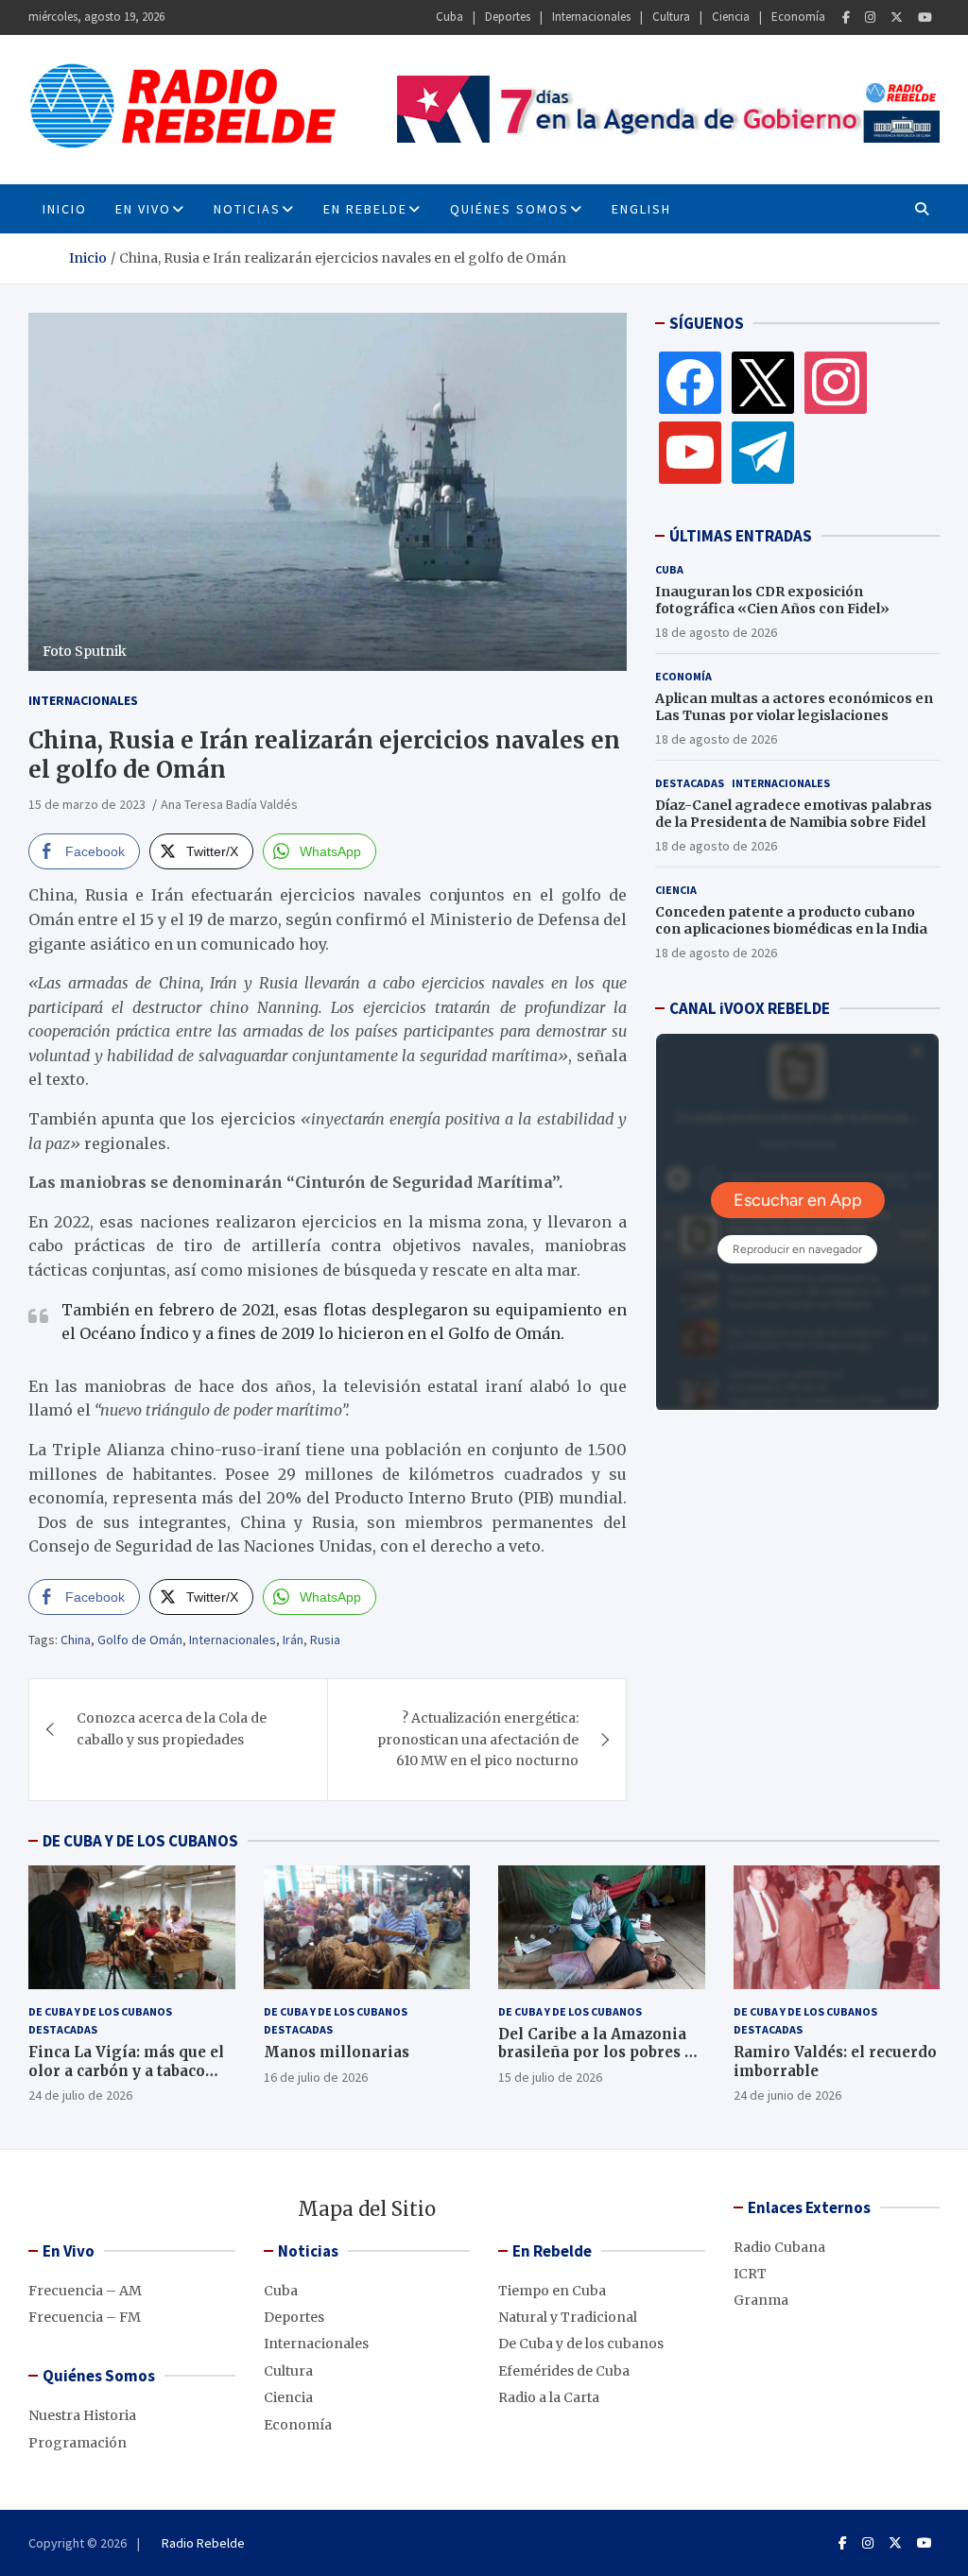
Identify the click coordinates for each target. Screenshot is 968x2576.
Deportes (508, 17)
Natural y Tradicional (568, 2317)
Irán (293, 1640)
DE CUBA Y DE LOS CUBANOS (140, 1841)
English (641, 209)
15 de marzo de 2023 (87, 804)
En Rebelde (365, 209)
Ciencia (731, 17)
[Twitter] (897, 17)
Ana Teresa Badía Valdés (229, 804)
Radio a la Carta (549, 2397)
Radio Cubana (779, 2247)
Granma (761, 2300)
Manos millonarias (337, 2052)
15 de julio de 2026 (550, 2077)
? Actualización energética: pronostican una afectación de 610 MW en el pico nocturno (478, 1739)
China (76, 1640)
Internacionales (591, 17)
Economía (798, 17)
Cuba (449, 17)
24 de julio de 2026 (80, 2095)
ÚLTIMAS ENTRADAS (741, 536)
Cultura (671, 17)
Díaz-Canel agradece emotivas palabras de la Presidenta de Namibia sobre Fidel (794, 814)
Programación (78, 2443)
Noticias (247, 209)
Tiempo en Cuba (552, 2291)
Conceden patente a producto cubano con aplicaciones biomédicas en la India (791, 920)
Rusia (325, 1640)
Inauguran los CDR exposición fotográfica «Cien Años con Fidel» (772, 600)
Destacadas (690, 783)
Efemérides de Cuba (564, 2371)
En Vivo (143, 209)
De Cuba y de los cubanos (100, 2011)
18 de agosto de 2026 (716, 632)
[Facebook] (846, 17)
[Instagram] (870, 17)
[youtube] (690, 452)
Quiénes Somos (510, 209)
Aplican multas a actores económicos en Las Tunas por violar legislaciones (794, 707)
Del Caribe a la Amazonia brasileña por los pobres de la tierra (600, 2052)
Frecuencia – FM (85, 2317)
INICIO (65, 209)
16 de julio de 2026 (316, 2077)
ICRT (750, 2274)
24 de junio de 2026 (787, 2095)
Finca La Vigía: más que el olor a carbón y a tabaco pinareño (126, 2070)
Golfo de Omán (140, 1640)
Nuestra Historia (82, 2415)
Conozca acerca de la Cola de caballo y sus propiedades (172, 1728)
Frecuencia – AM (85, 2291)
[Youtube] (925, 17)
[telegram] (763, 452)
